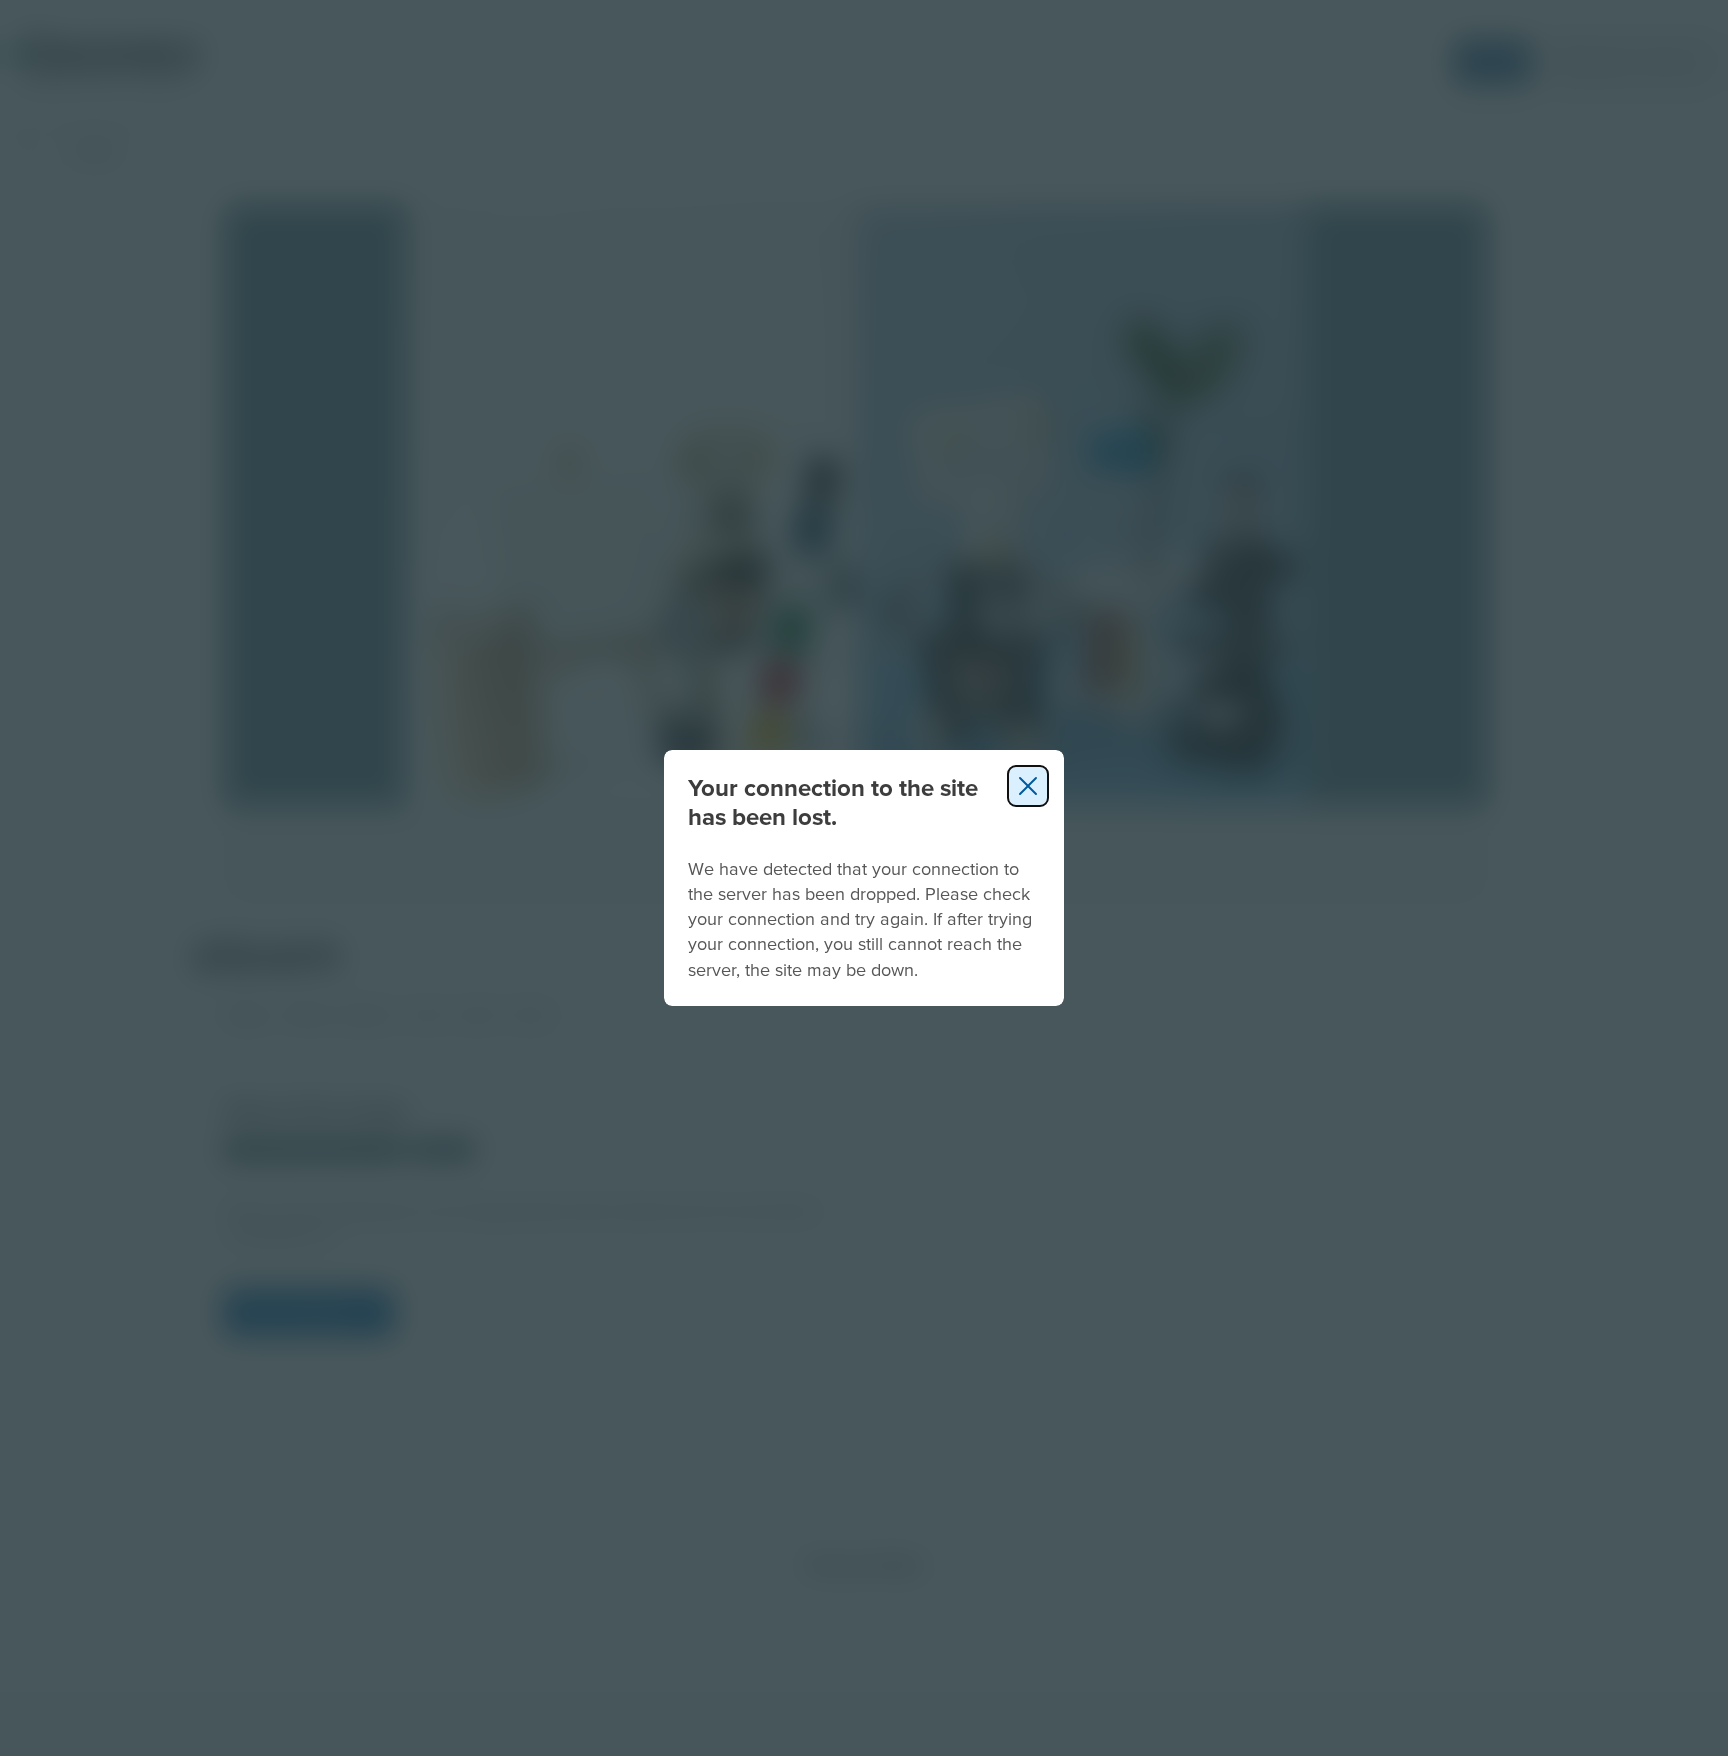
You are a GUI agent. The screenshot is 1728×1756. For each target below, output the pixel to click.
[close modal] (1028, 786)
